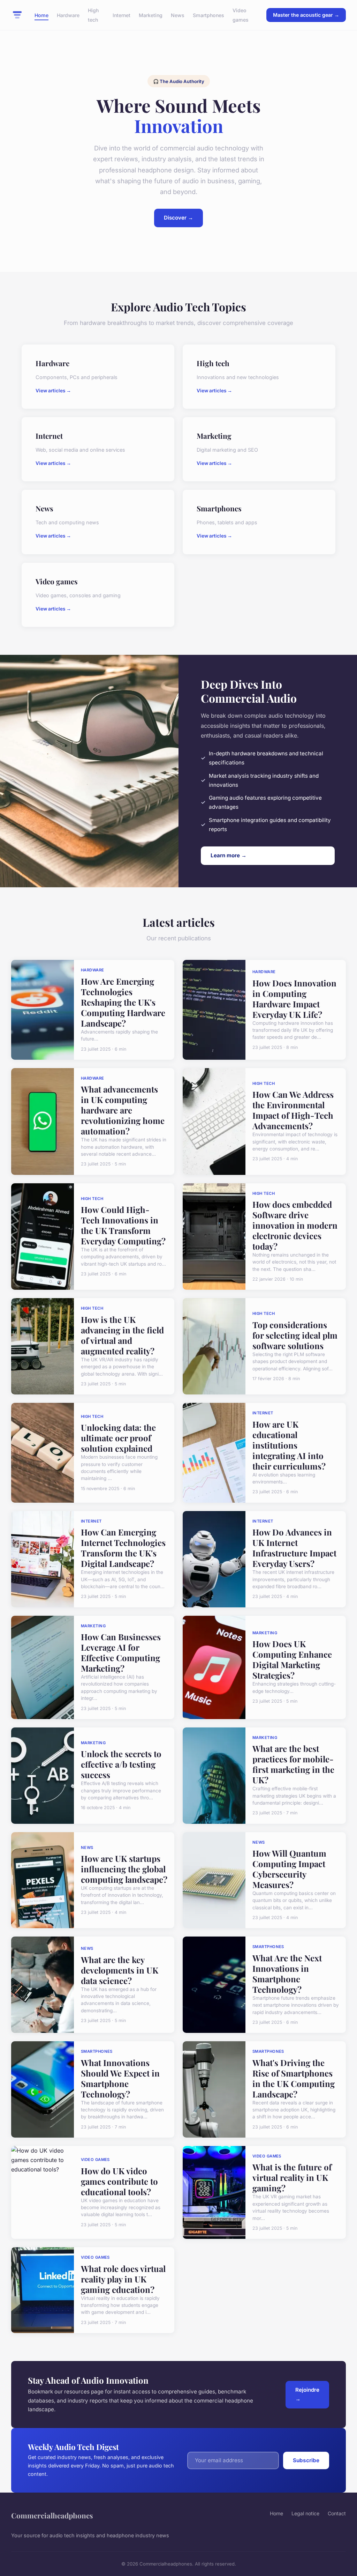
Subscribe (306, 2460)
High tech (93, 15)
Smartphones (208, 15)
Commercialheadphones (52, 2515)
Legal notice (305, 2513)
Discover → (178, 218)
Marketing (151, 15)
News (178, 15)
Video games (241, 15)
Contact (337, 2513)
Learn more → (229, 855)
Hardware (68, 15)
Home (41, 15)
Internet (121, 15)
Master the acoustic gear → (306, 15)
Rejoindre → (307, 2394)
